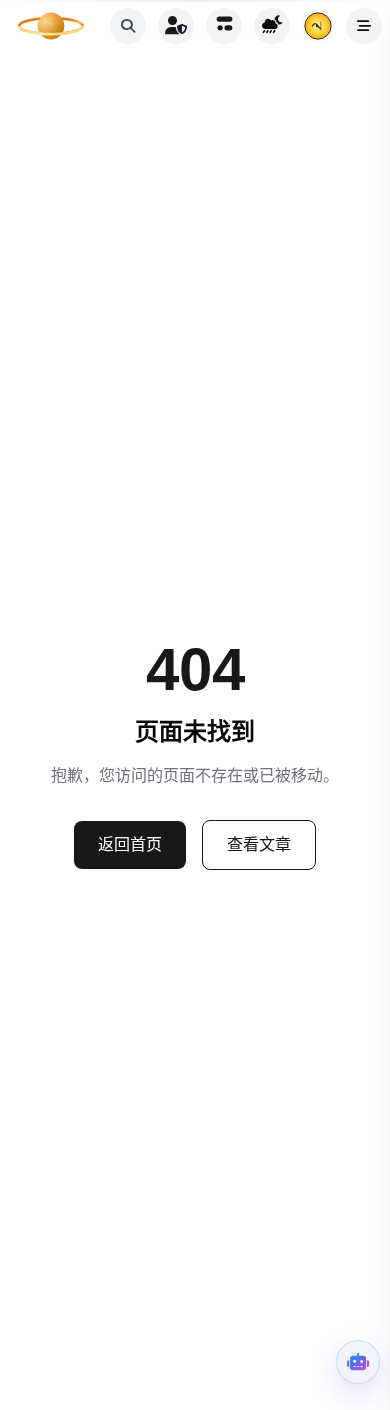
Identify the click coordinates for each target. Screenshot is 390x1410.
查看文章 (259, 844)
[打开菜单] (364, 26)
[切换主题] (272, 26)
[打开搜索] (128, 26)
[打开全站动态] (224, 26)
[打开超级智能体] (358, 1362)
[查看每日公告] (318, 26)
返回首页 (130, 844)
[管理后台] (176, 26)
